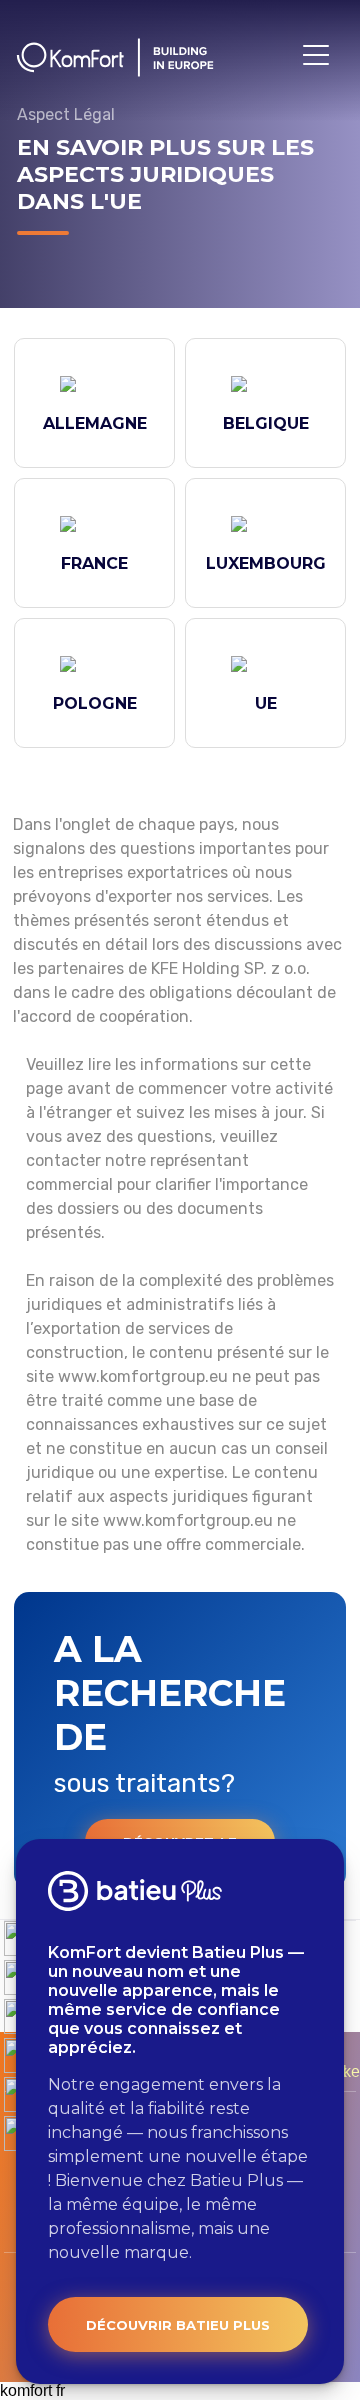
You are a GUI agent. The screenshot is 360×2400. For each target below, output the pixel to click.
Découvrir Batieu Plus (178, 2325)
